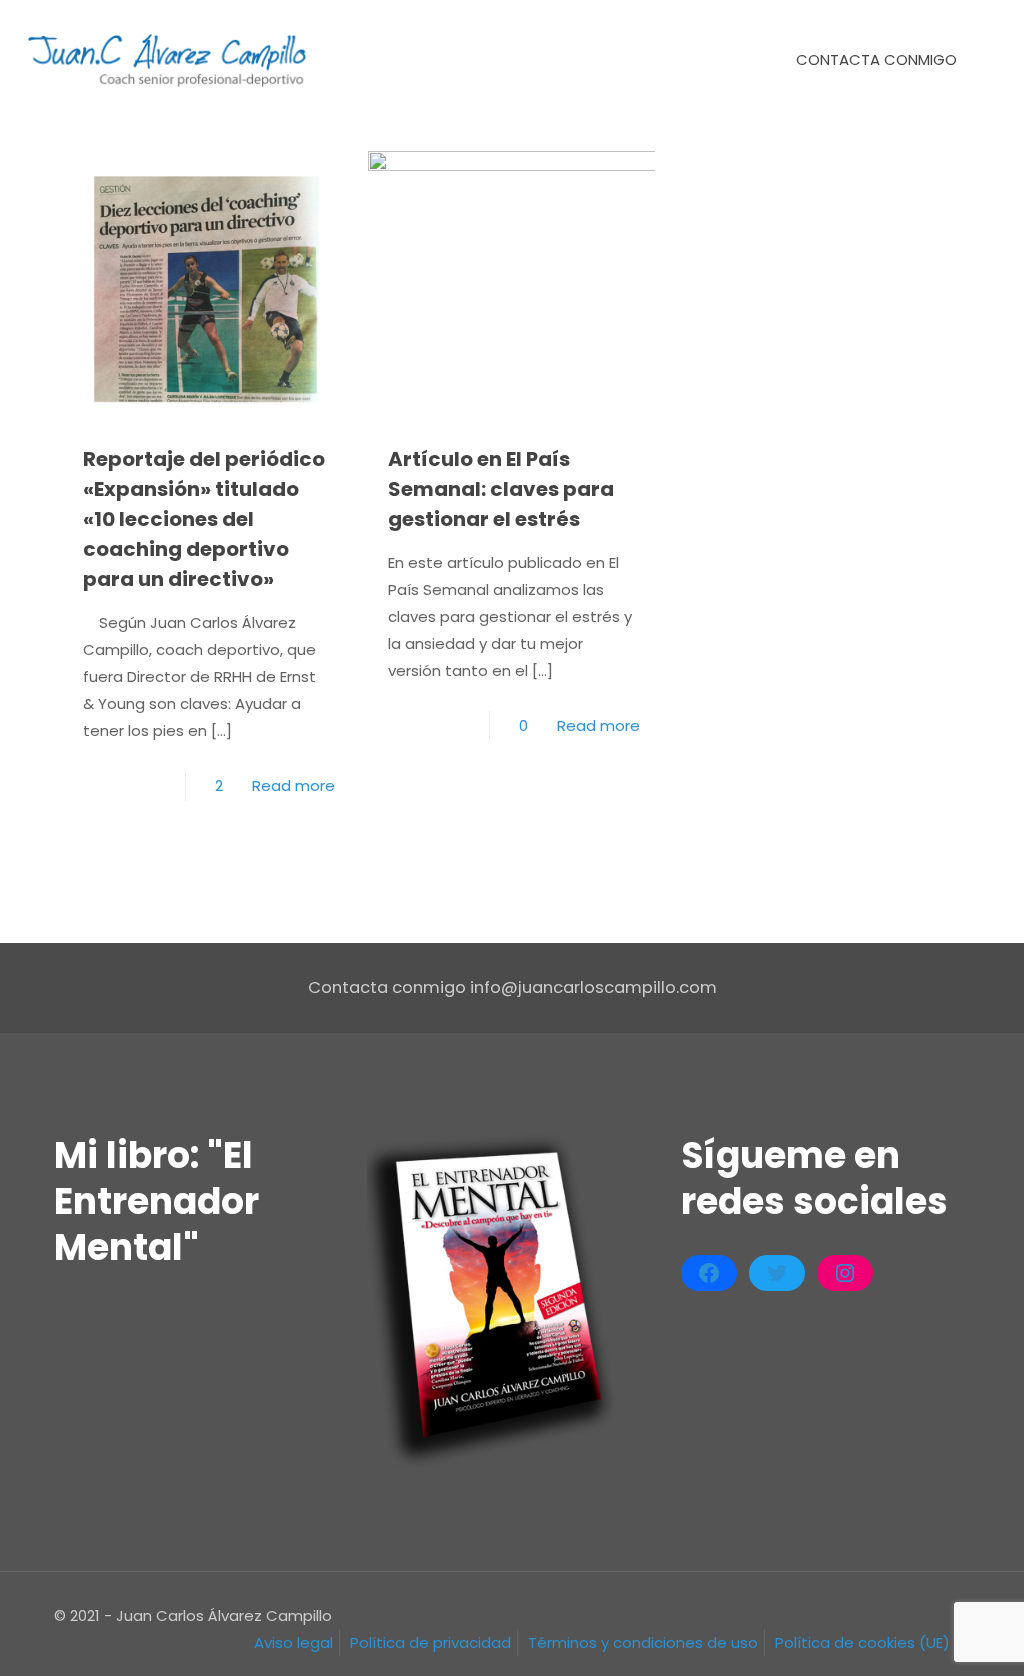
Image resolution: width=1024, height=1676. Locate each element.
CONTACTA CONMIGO (876, 59)
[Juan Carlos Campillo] (169, 60)
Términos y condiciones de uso (643, 1642)
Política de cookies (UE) (862, 1642)
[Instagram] (845, 1273)
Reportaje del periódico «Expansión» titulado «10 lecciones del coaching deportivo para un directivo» (204, 519)
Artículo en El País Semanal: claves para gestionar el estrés (501, 489)
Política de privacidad (430, 1642)
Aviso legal (293, 1642)
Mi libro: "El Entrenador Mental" (156, 1201)
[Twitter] (777, 1273)
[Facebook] (709, 1273)
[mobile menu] (717, 60)
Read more (293, 785)
